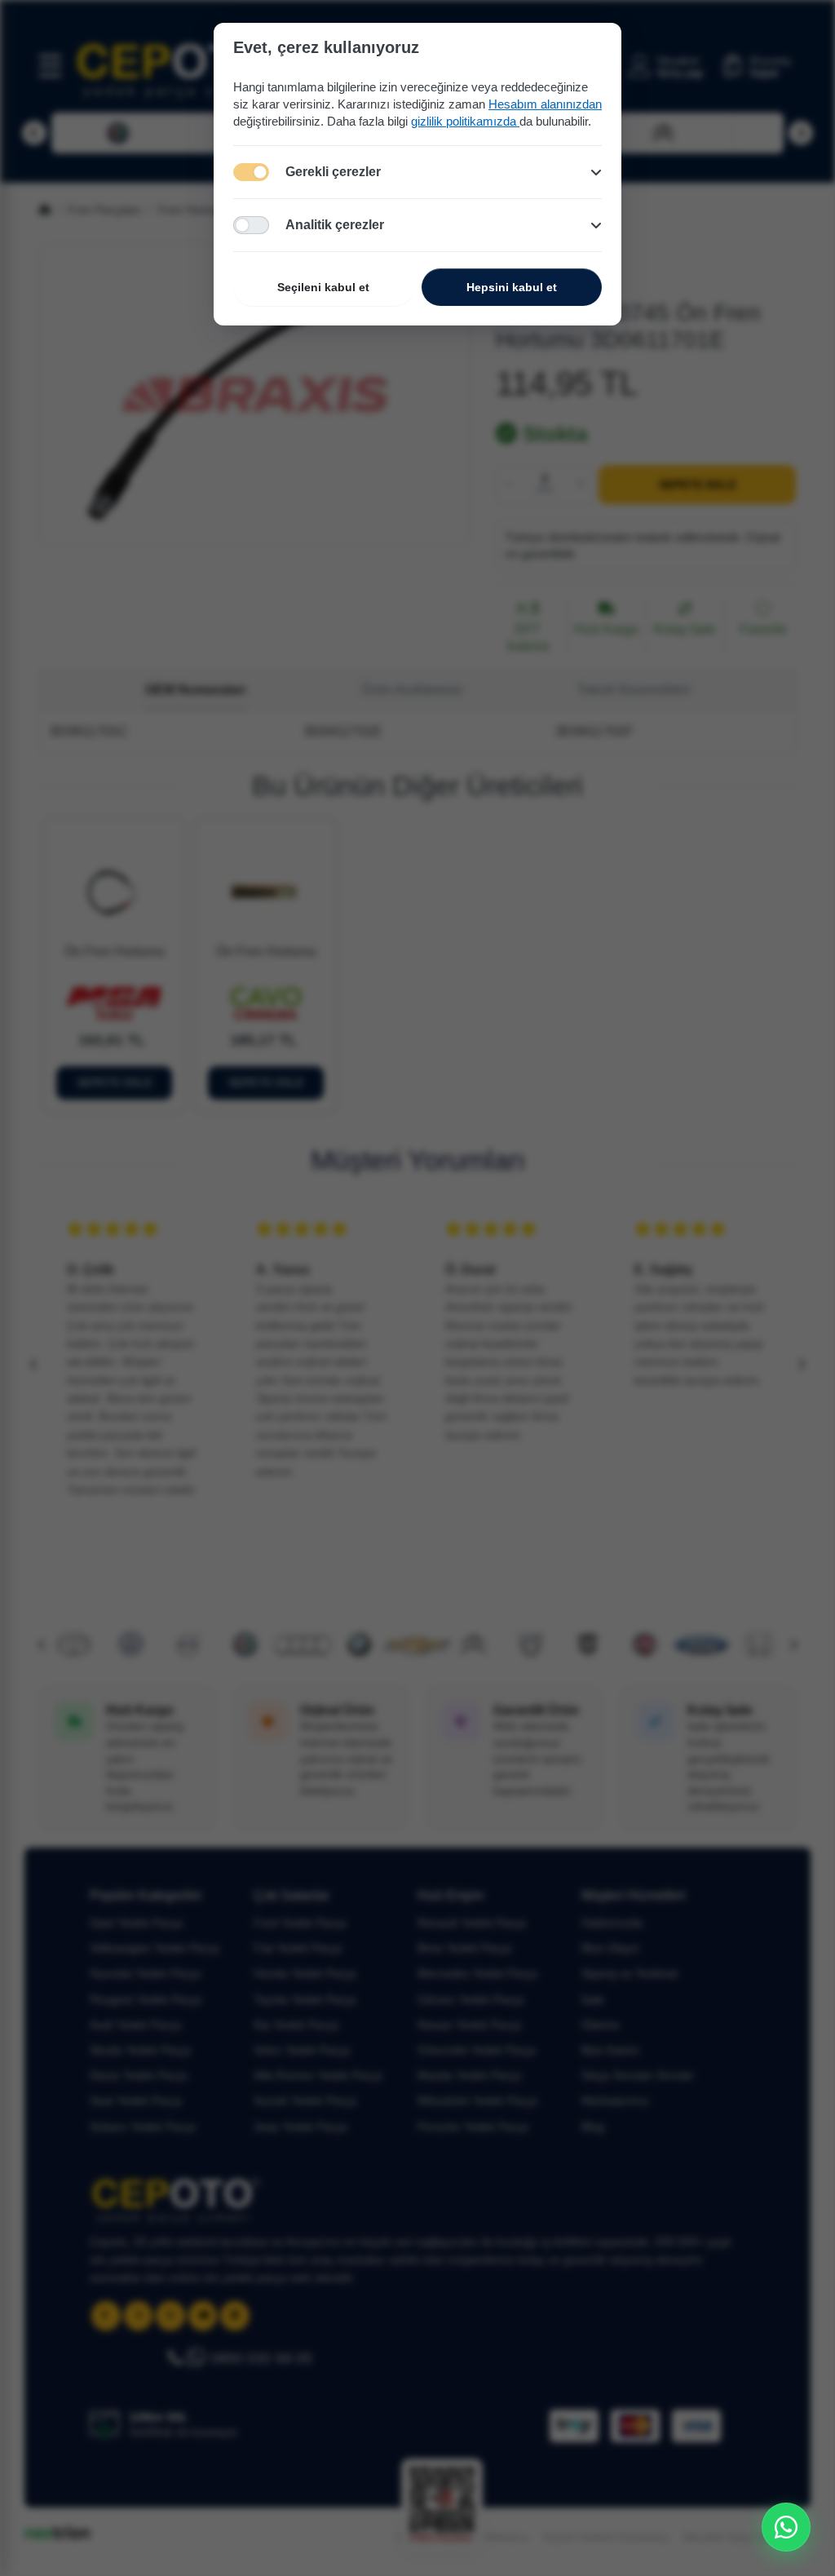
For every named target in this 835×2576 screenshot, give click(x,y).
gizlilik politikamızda (465, 121)
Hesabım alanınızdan (545, 104)
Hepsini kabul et (512, 287)
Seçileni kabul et (323, 287)
